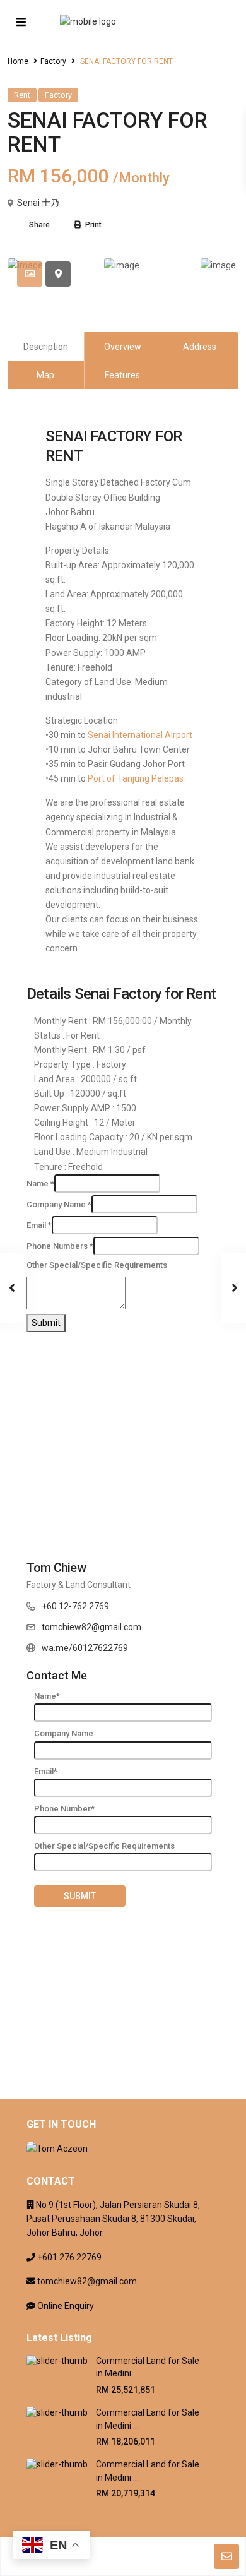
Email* (46, 1771)
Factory (53, 61)
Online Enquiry (66, 2306)
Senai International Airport (140, 735)
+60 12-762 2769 (75, 1606)
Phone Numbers (60, 1246)
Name (40, 1184)
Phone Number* (64, 1809)
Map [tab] (45, 375)
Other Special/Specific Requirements (97, 1265)
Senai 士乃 (38, 203)
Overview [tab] (123, 347)
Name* (47, 1696)
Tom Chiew (56, 1568)
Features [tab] (122, 375)
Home (18, 61)
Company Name (59, 1204)
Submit (46, 1323)
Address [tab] (200, 347)
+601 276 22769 (69, 2257)
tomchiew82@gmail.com (91, 1627)
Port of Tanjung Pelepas (136, 778)
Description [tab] (46, 347)
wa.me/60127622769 (85, 1648)
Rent (22, 95)
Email (39, 1225)
